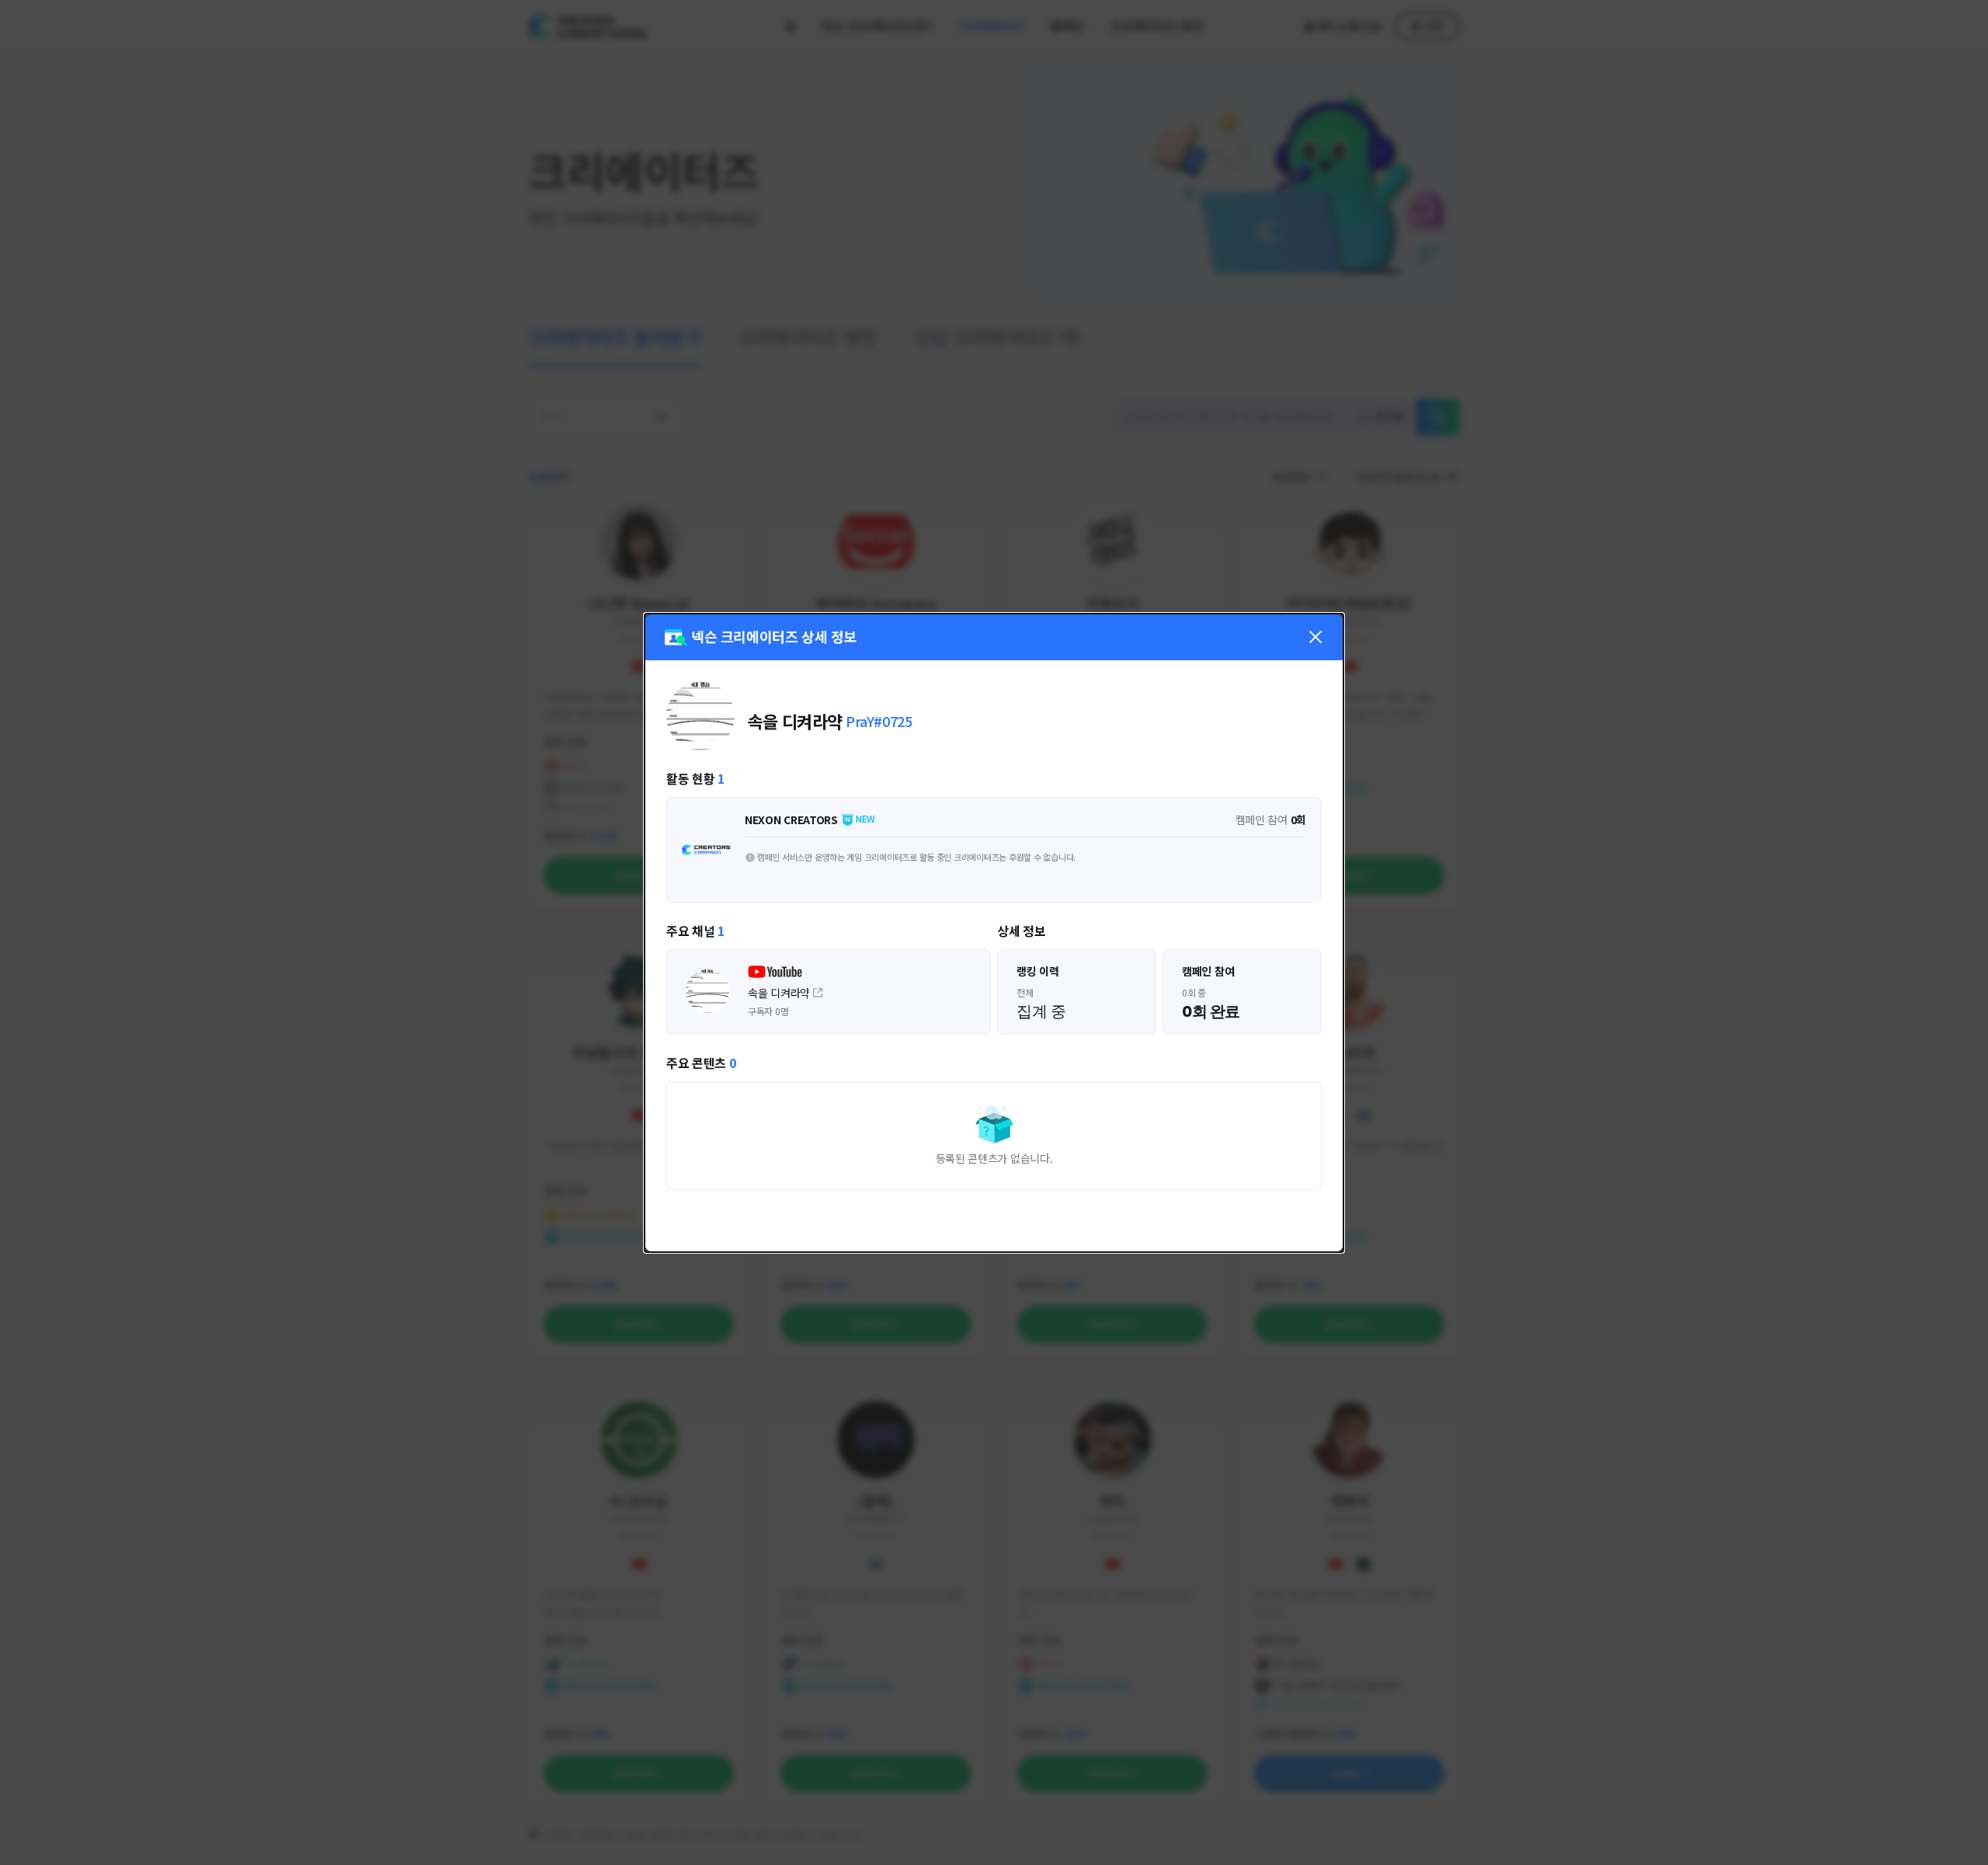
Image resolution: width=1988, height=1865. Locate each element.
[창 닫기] (1315, 637)
